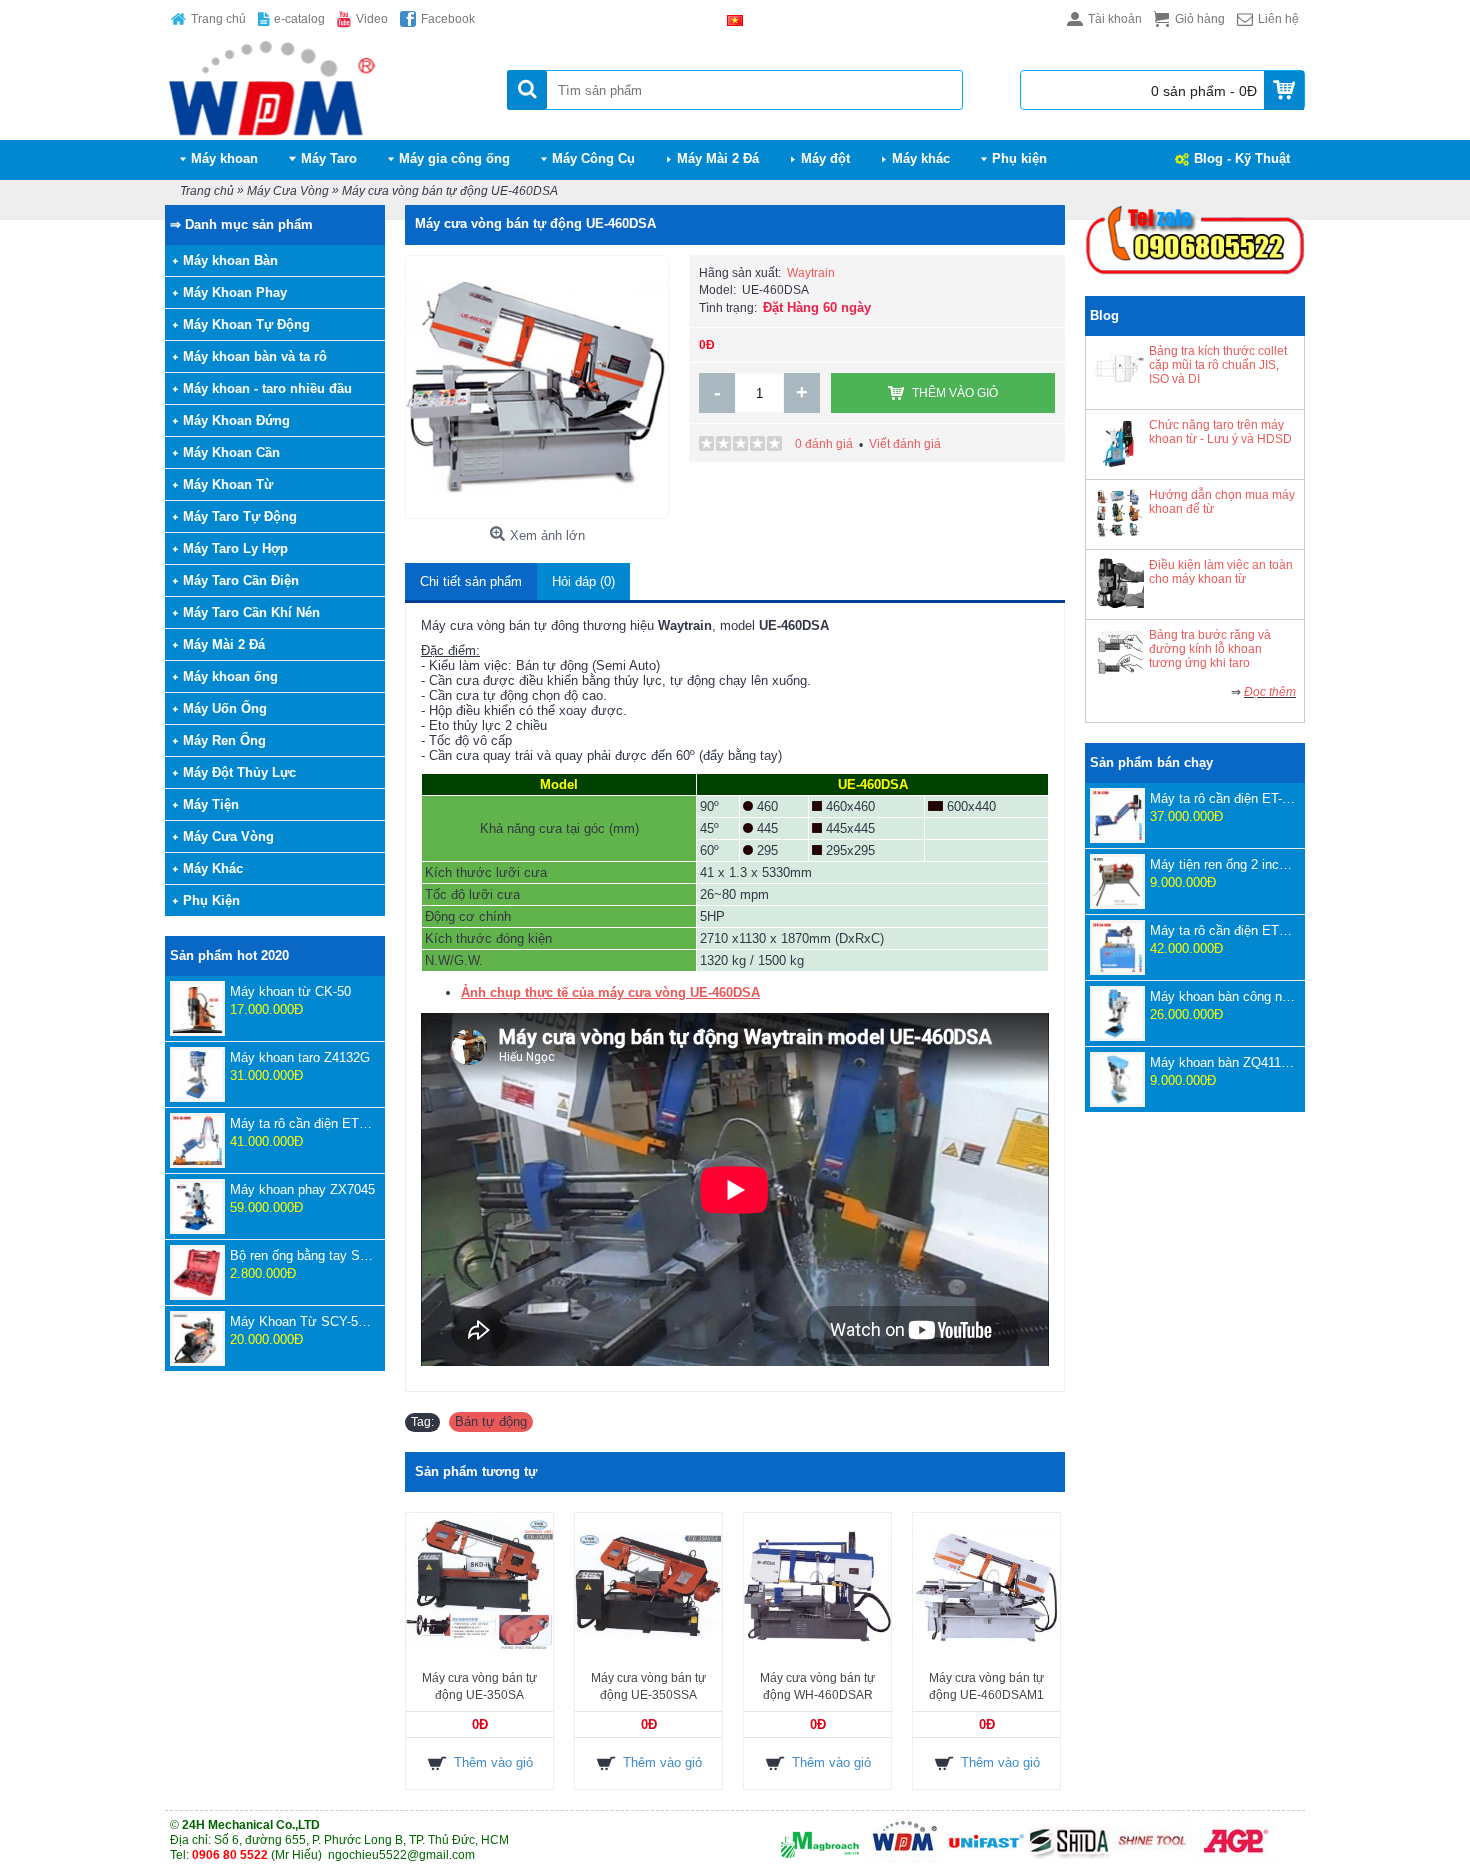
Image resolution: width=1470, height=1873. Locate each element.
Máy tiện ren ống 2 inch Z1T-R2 (1222, 864)
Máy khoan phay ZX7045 (302, 1189)
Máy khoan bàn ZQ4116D (1222, 1062)
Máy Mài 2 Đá (224, 644)
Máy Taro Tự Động (240, 516)
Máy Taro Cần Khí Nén (251, 612)
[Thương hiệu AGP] (1235, 1860)
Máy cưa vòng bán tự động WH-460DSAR (817, 1686)
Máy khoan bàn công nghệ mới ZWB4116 (1222, 996)
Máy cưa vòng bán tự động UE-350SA (479, 1686)
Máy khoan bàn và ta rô (255, 356)
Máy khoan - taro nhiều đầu (267, 388)
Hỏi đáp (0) (583, 581)
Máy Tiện (211, 804)
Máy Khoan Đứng (236, 420)
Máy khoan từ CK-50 (290, 991)
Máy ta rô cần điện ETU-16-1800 (302, 1123)
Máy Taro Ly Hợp (235, 548)
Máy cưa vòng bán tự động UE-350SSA (648, 1686)
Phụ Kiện (211, 900)
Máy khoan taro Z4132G (300, 1057)
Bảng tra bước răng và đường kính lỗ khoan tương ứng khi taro (1210, 649)
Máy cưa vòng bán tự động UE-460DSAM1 (986, 1686)
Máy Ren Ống (224, 740)
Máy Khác (213, 868)
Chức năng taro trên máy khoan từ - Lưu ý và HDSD (1220, 432)
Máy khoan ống (230, 676)
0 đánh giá (824, 444)
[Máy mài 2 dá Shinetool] (1152, 1860)
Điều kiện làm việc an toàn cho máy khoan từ (1221, 572)
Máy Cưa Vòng (228, 836)
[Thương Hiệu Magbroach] (820, 1860)
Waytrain (811, 273)
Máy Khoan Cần (231, 452)
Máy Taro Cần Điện (241, 580)
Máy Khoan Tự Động (246, 324)
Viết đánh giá (905, 444)
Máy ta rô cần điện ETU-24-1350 (1222, 930)
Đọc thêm (1270, 692)
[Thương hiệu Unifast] (986, 1860)
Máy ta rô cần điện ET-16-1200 (1222, 798)
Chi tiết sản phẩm (471, 581)
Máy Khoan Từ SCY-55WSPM (302, 1321)
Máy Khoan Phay (235, 292)
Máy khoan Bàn (230, 260)
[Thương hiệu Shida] (1069, 1860)
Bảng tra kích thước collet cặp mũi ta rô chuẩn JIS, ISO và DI (1218, 365)
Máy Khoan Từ (228, 484)
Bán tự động (491, 1421)
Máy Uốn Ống (225, 708)
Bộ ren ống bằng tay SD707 (302, 1255)
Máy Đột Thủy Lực (239, 772)
